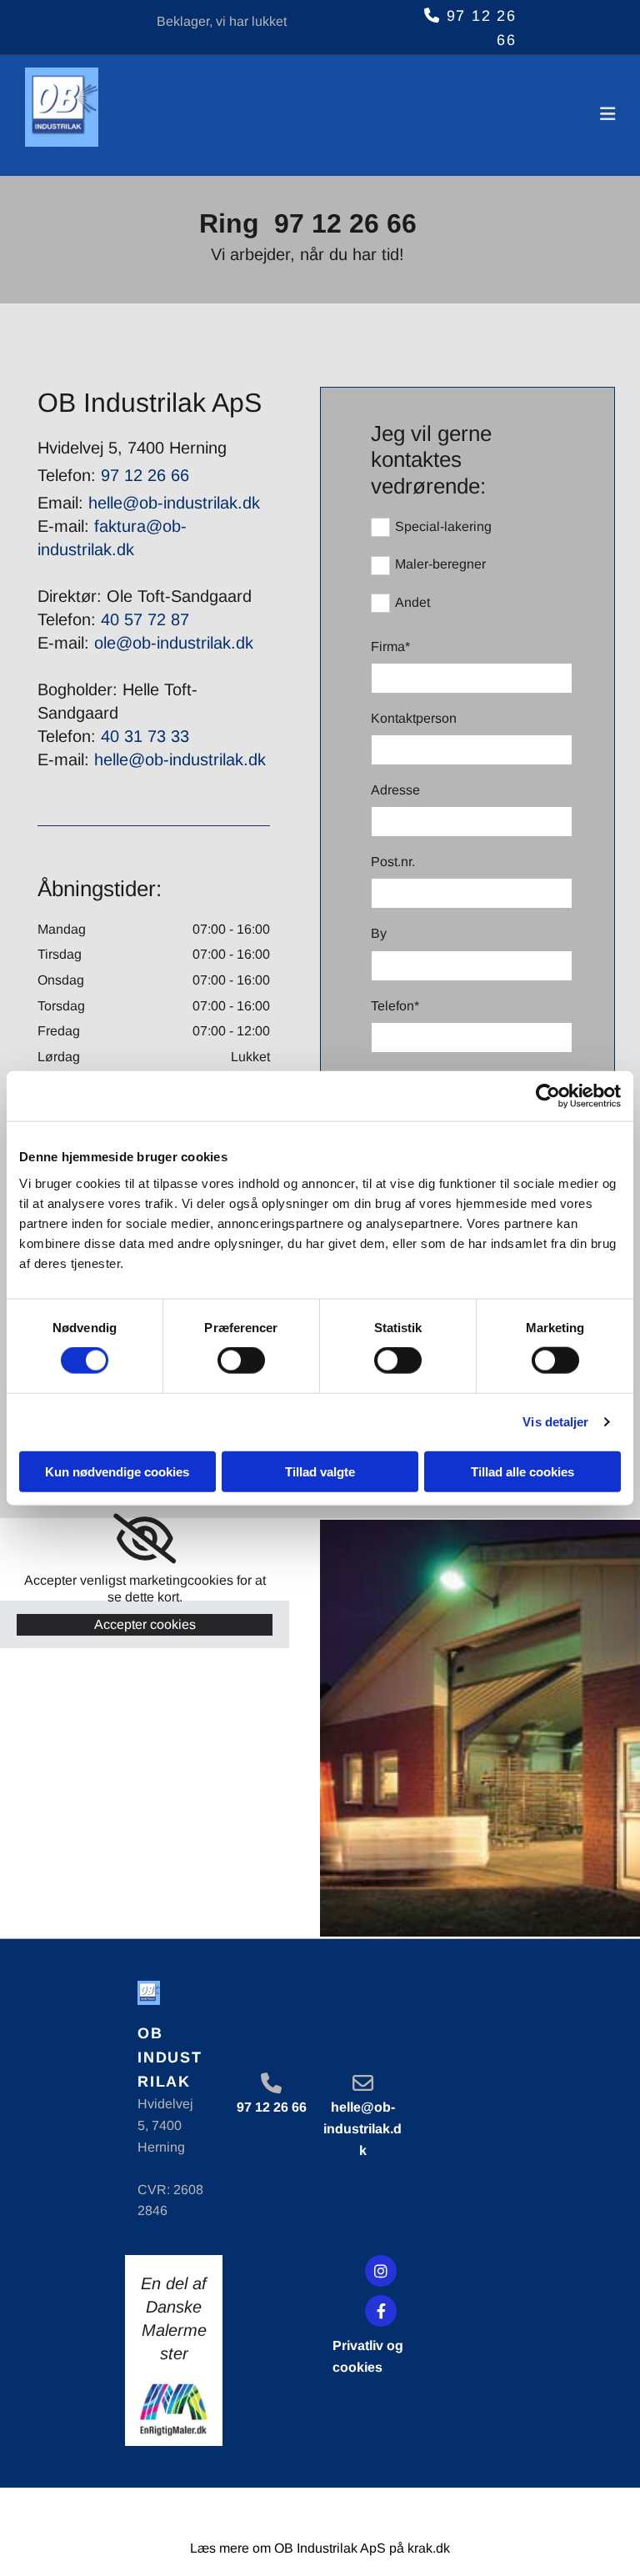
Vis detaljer (555, 1422)
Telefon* (395, 1006)
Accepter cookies (145, 1624)
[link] (145, 1539)
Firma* (390, 647)
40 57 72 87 (145, 619)
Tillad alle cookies (522, 1471)
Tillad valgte (320, 1471)
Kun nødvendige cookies (117, 1471)
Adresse (395, 790)
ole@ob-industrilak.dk (174, 643)
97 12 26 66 (345, 223)
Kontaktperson (414, 718)
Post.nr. (393, 862)
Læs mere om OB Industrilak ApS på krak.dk (320, 2548)
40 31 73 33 (145, 736)
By (379, 933)
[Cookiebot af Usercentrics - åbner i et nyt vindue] (548, 1096)
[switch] (241, 1361)
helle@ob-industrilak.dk (172, 503)
